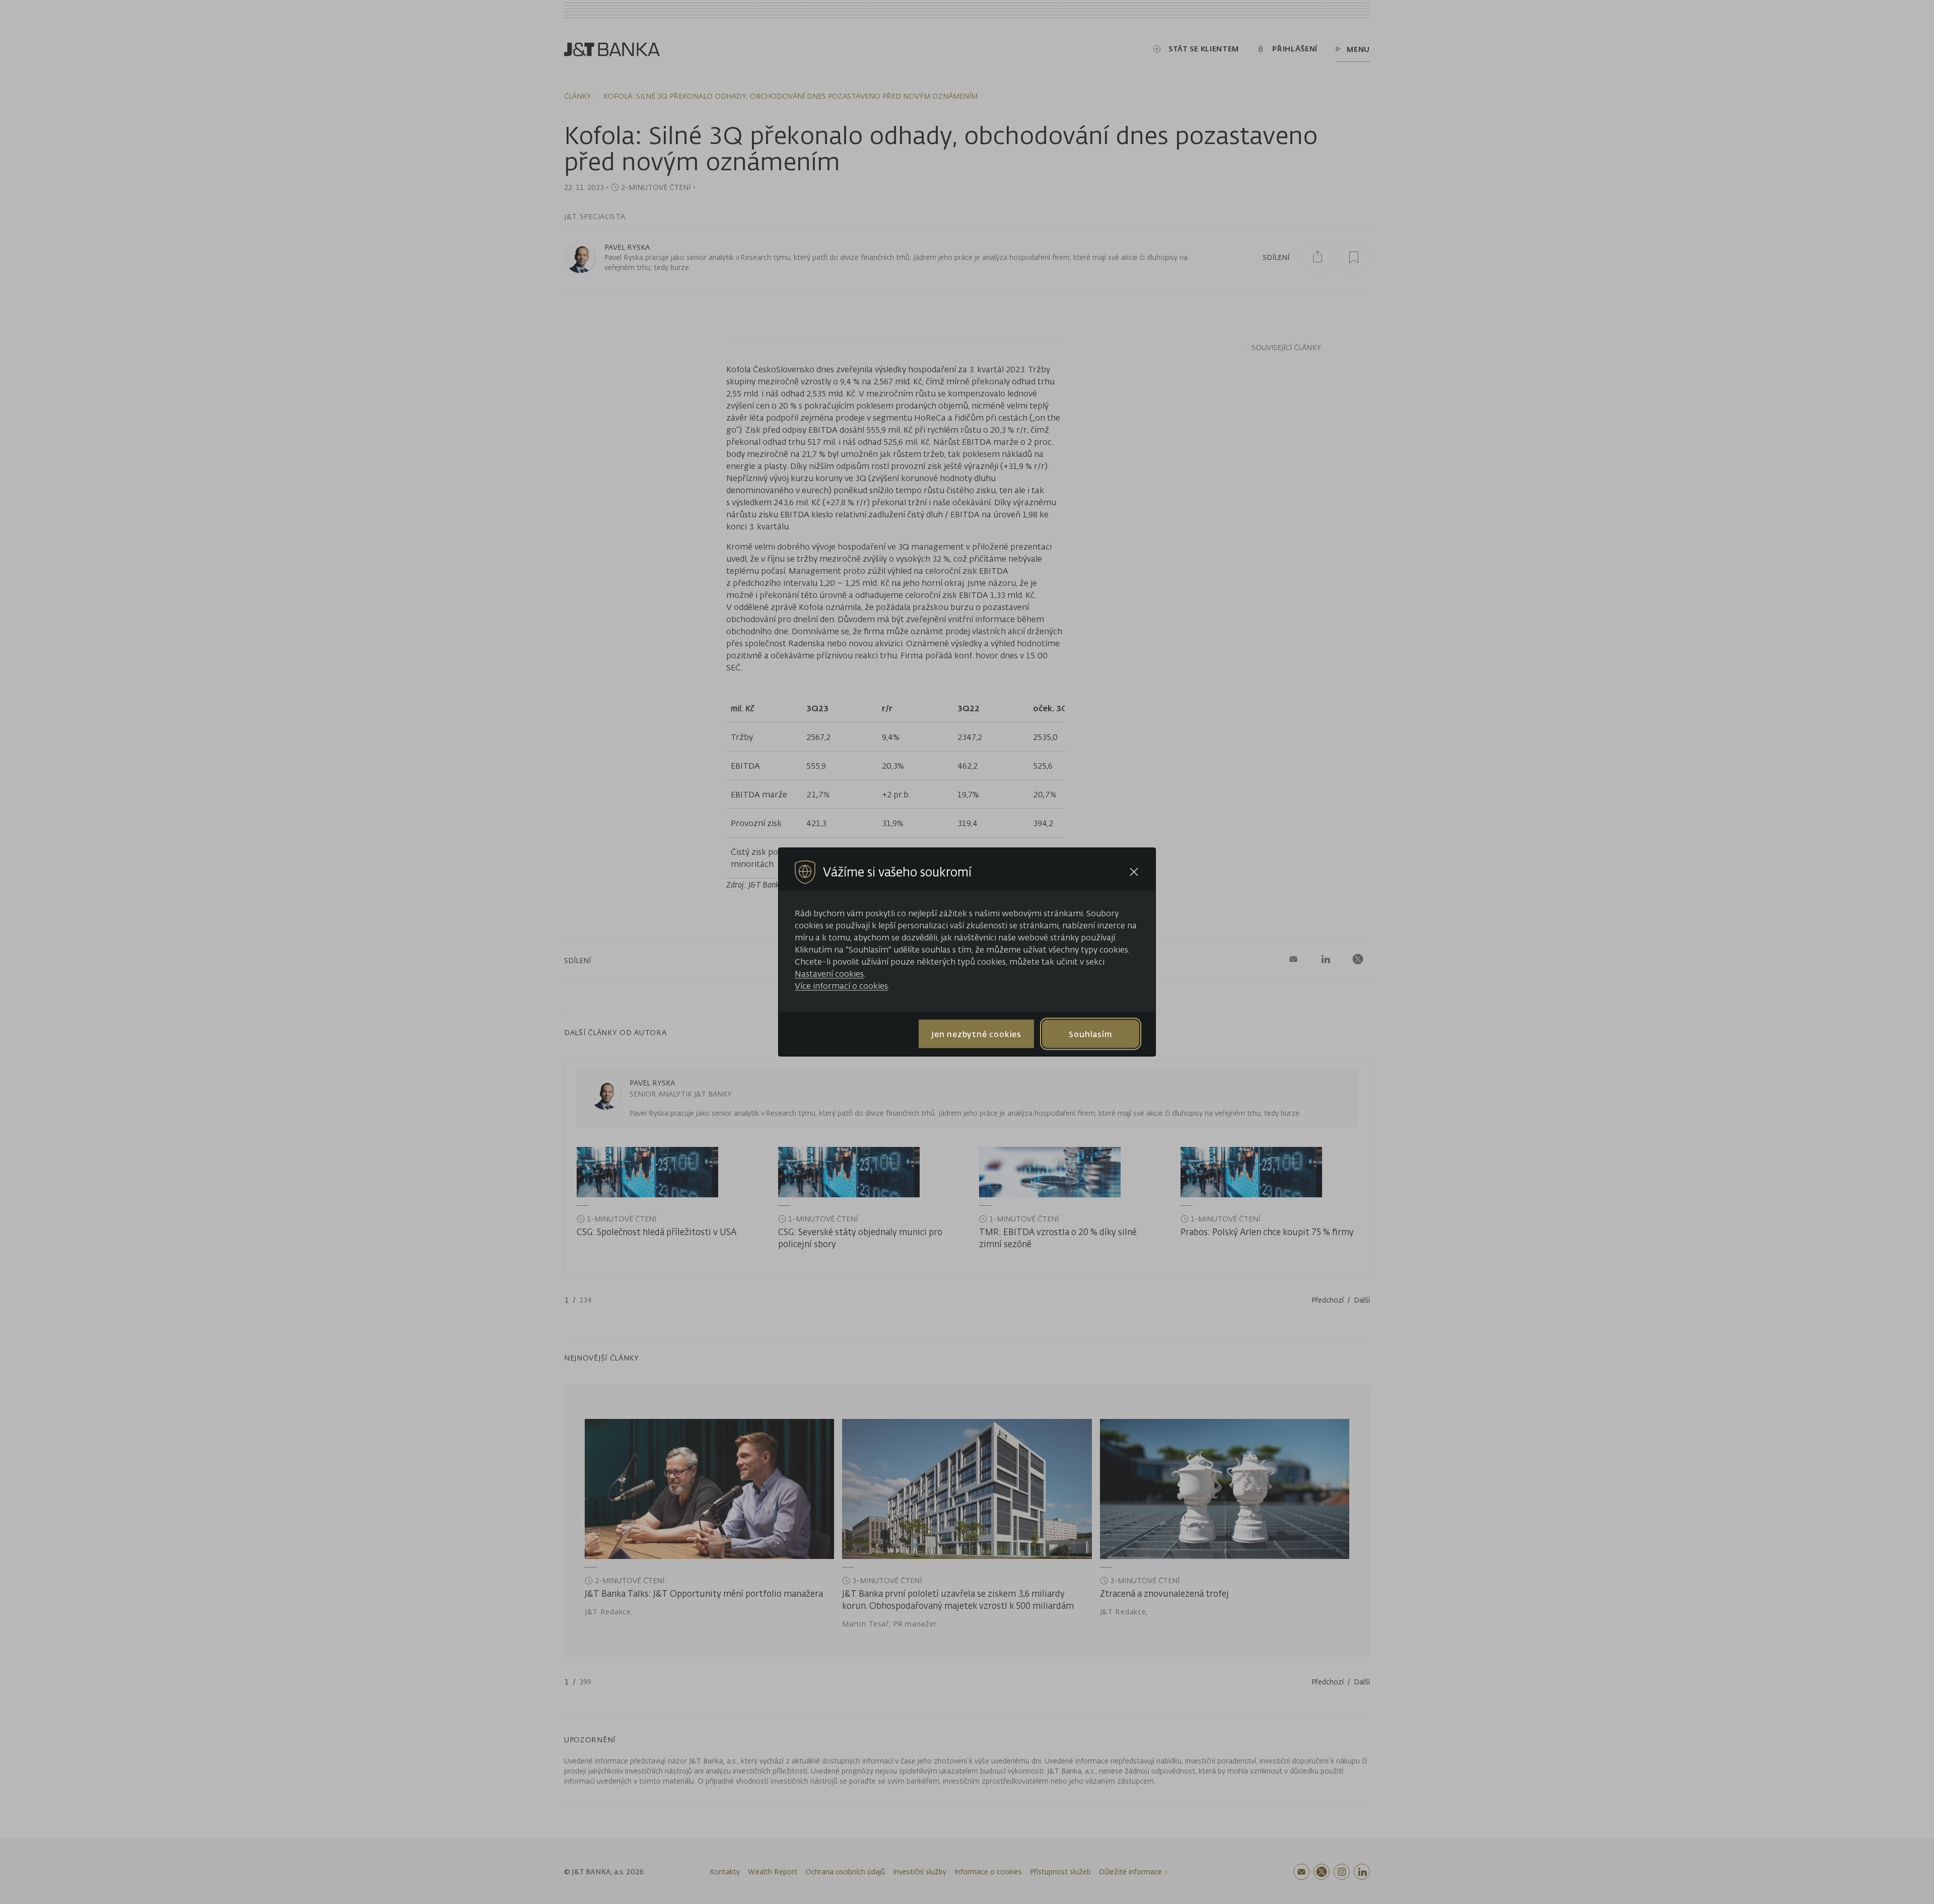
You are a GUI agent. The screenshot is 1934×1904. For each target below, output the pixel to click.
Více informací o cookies (841, 986)
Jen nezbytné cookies (976, 1034)
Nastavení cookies (829, 974)
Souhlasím (1090, 1034)
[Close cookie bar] (1134, 872)
